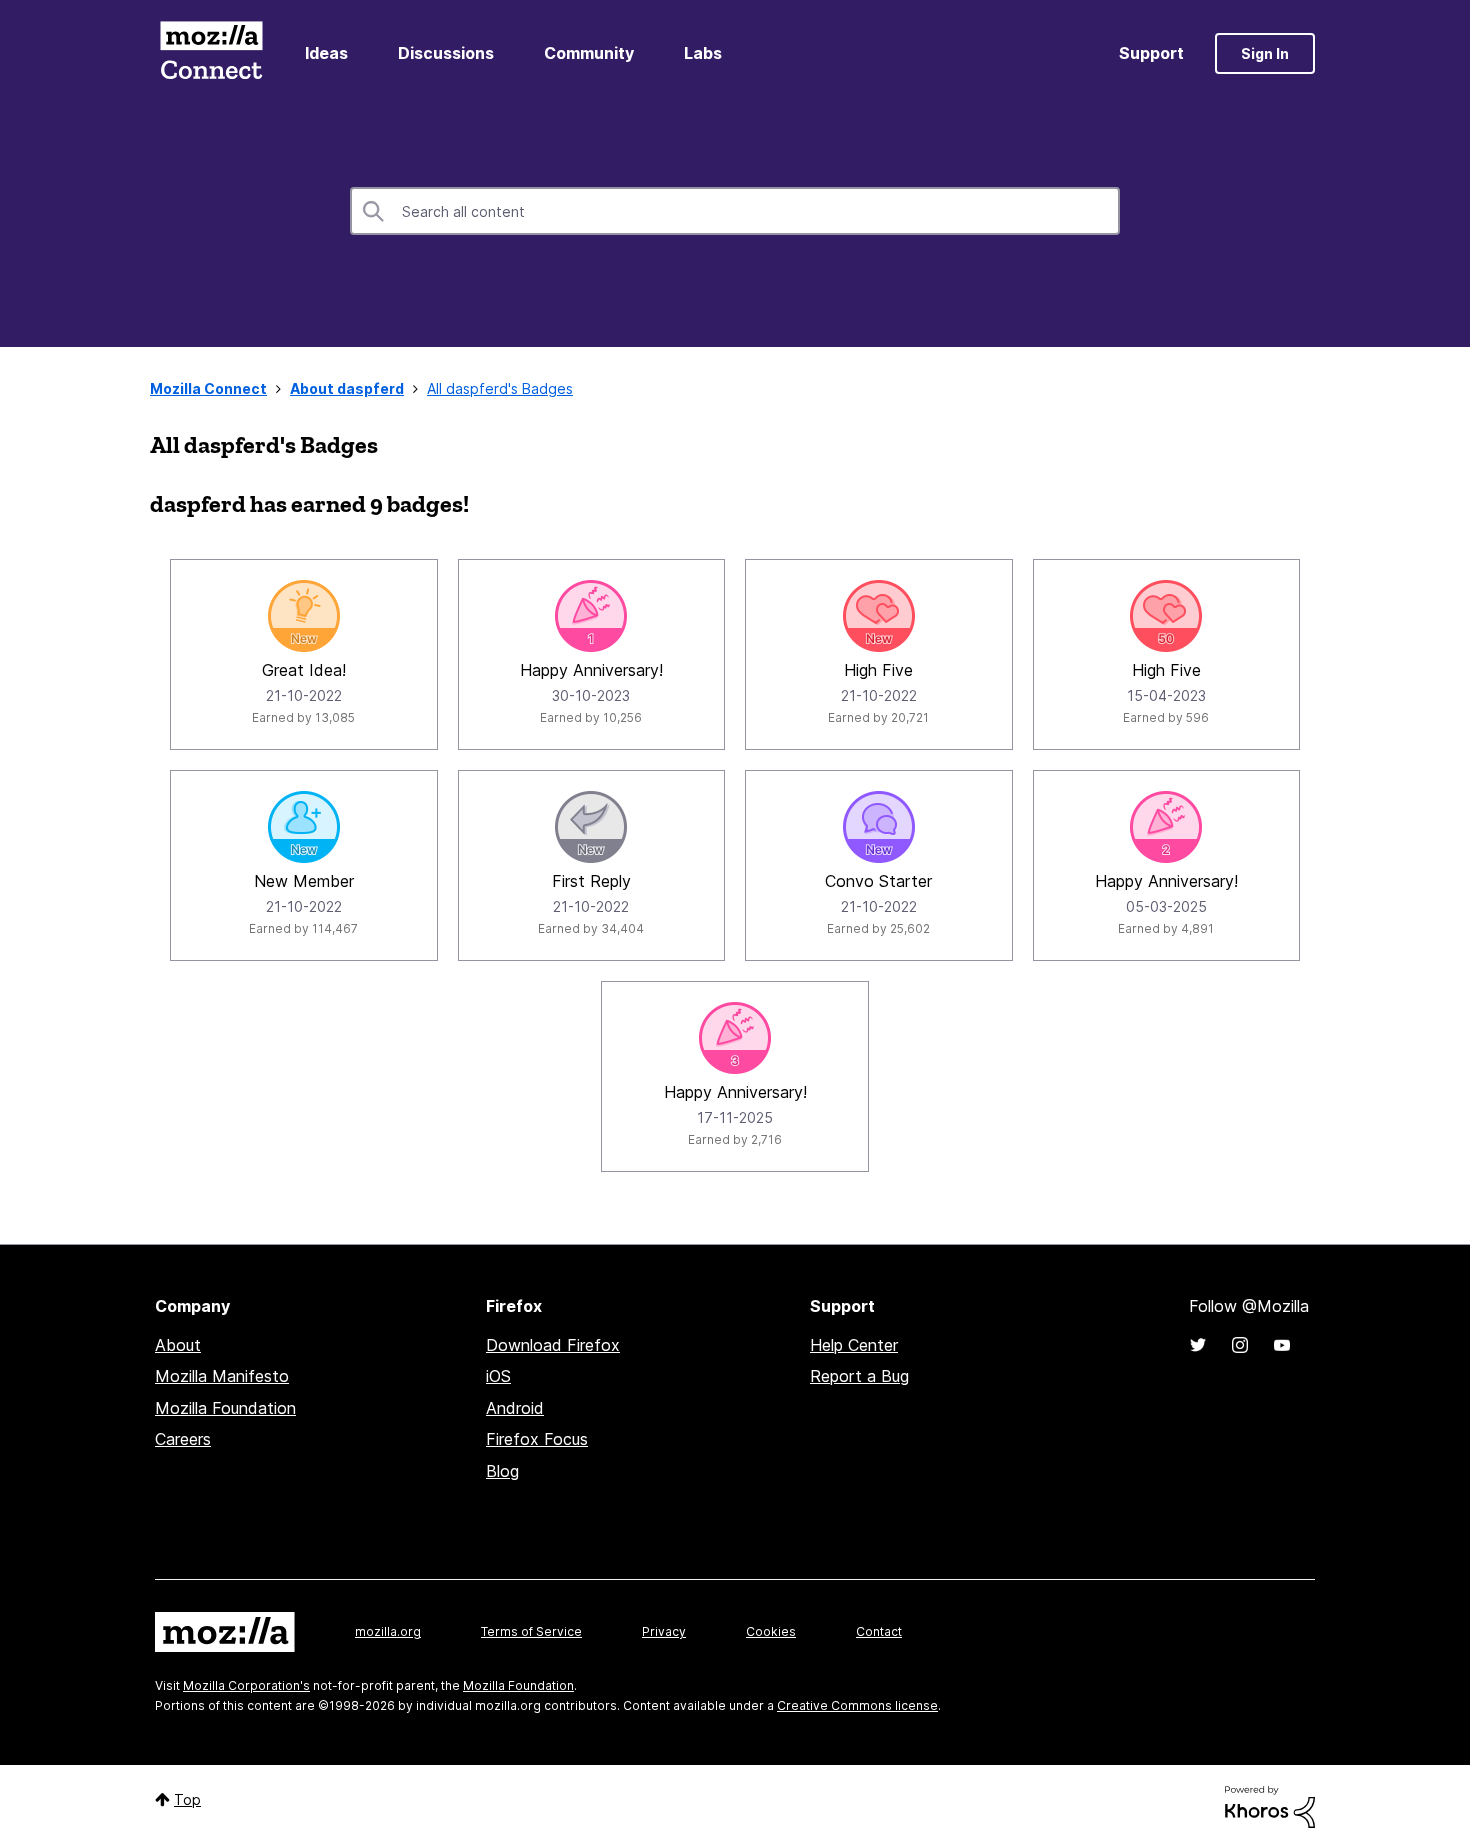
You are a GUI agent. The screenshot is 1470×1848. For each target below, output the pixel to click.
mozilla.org (388, 1631)
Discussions (446, 53)
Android (515, 1408)
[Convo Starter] (879, 827)
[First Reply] (591, 827)
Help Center (854, 1345)
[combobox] (735, 211)
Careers (183, 1439)
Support (1151, 53)
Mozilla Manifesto (222, 1376)
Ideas (326, 53)
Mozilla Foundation (225, 1408)
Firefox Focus (537, 1439)
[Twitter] (1198, 1345)
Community (589, 53)
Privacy (664, 1631)
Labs (703, 53)
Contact (879, 1631)
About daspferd (347, 388)
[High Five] (879, 616)
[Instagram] (1240, 1345)
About (178, 1345)
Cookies (771, 1631)
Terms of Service (531, 1631)
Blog (502, 1471)
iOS (498, 1376)
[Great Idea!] (304, 616)
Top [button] (187, 1799)
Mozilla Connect (211, 53)
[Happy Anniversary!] (591, 616)
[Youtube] (1282, 1345)
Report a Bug (859, 1376)
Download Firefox (553, 1345)
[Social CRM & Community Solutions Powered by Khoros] (1270, 1805)
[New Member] (304, 827)
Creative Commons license (857, 1705)
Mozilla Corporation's (246, 1685)
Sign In (1265, 53)
